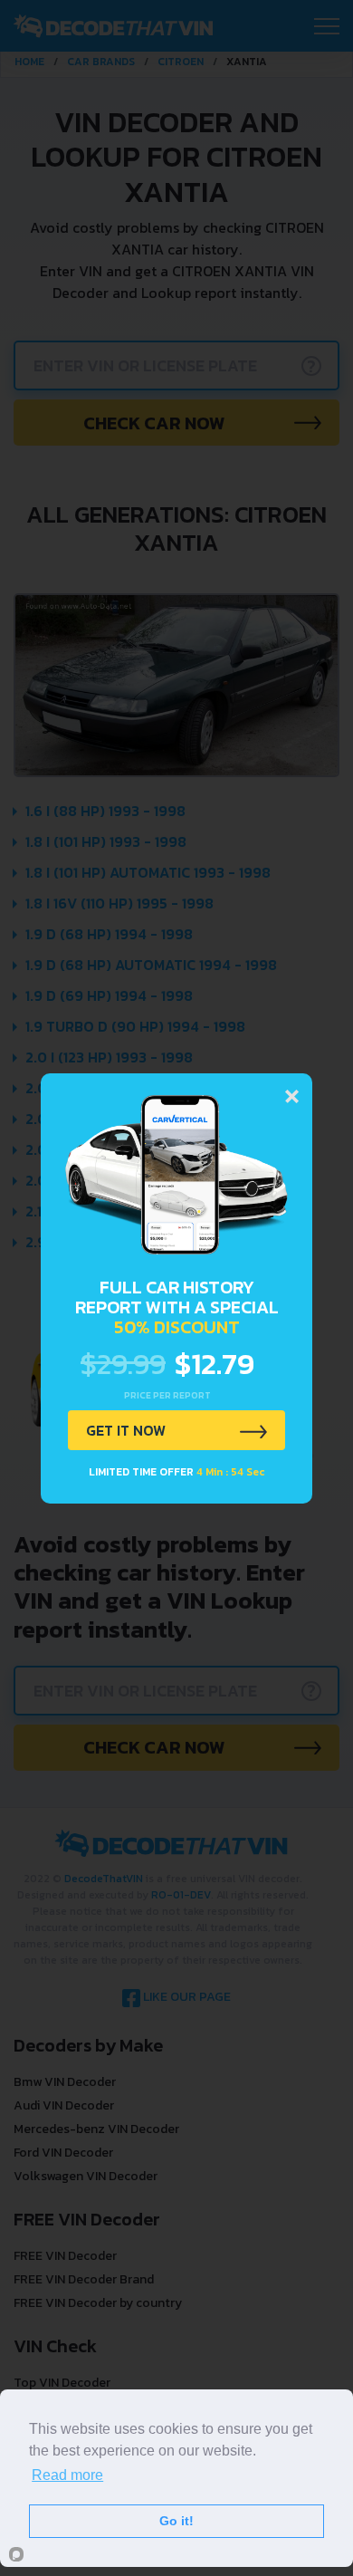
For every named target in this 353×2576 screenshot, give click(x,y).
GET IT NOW (126, 1430)
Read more (67, 2475)
